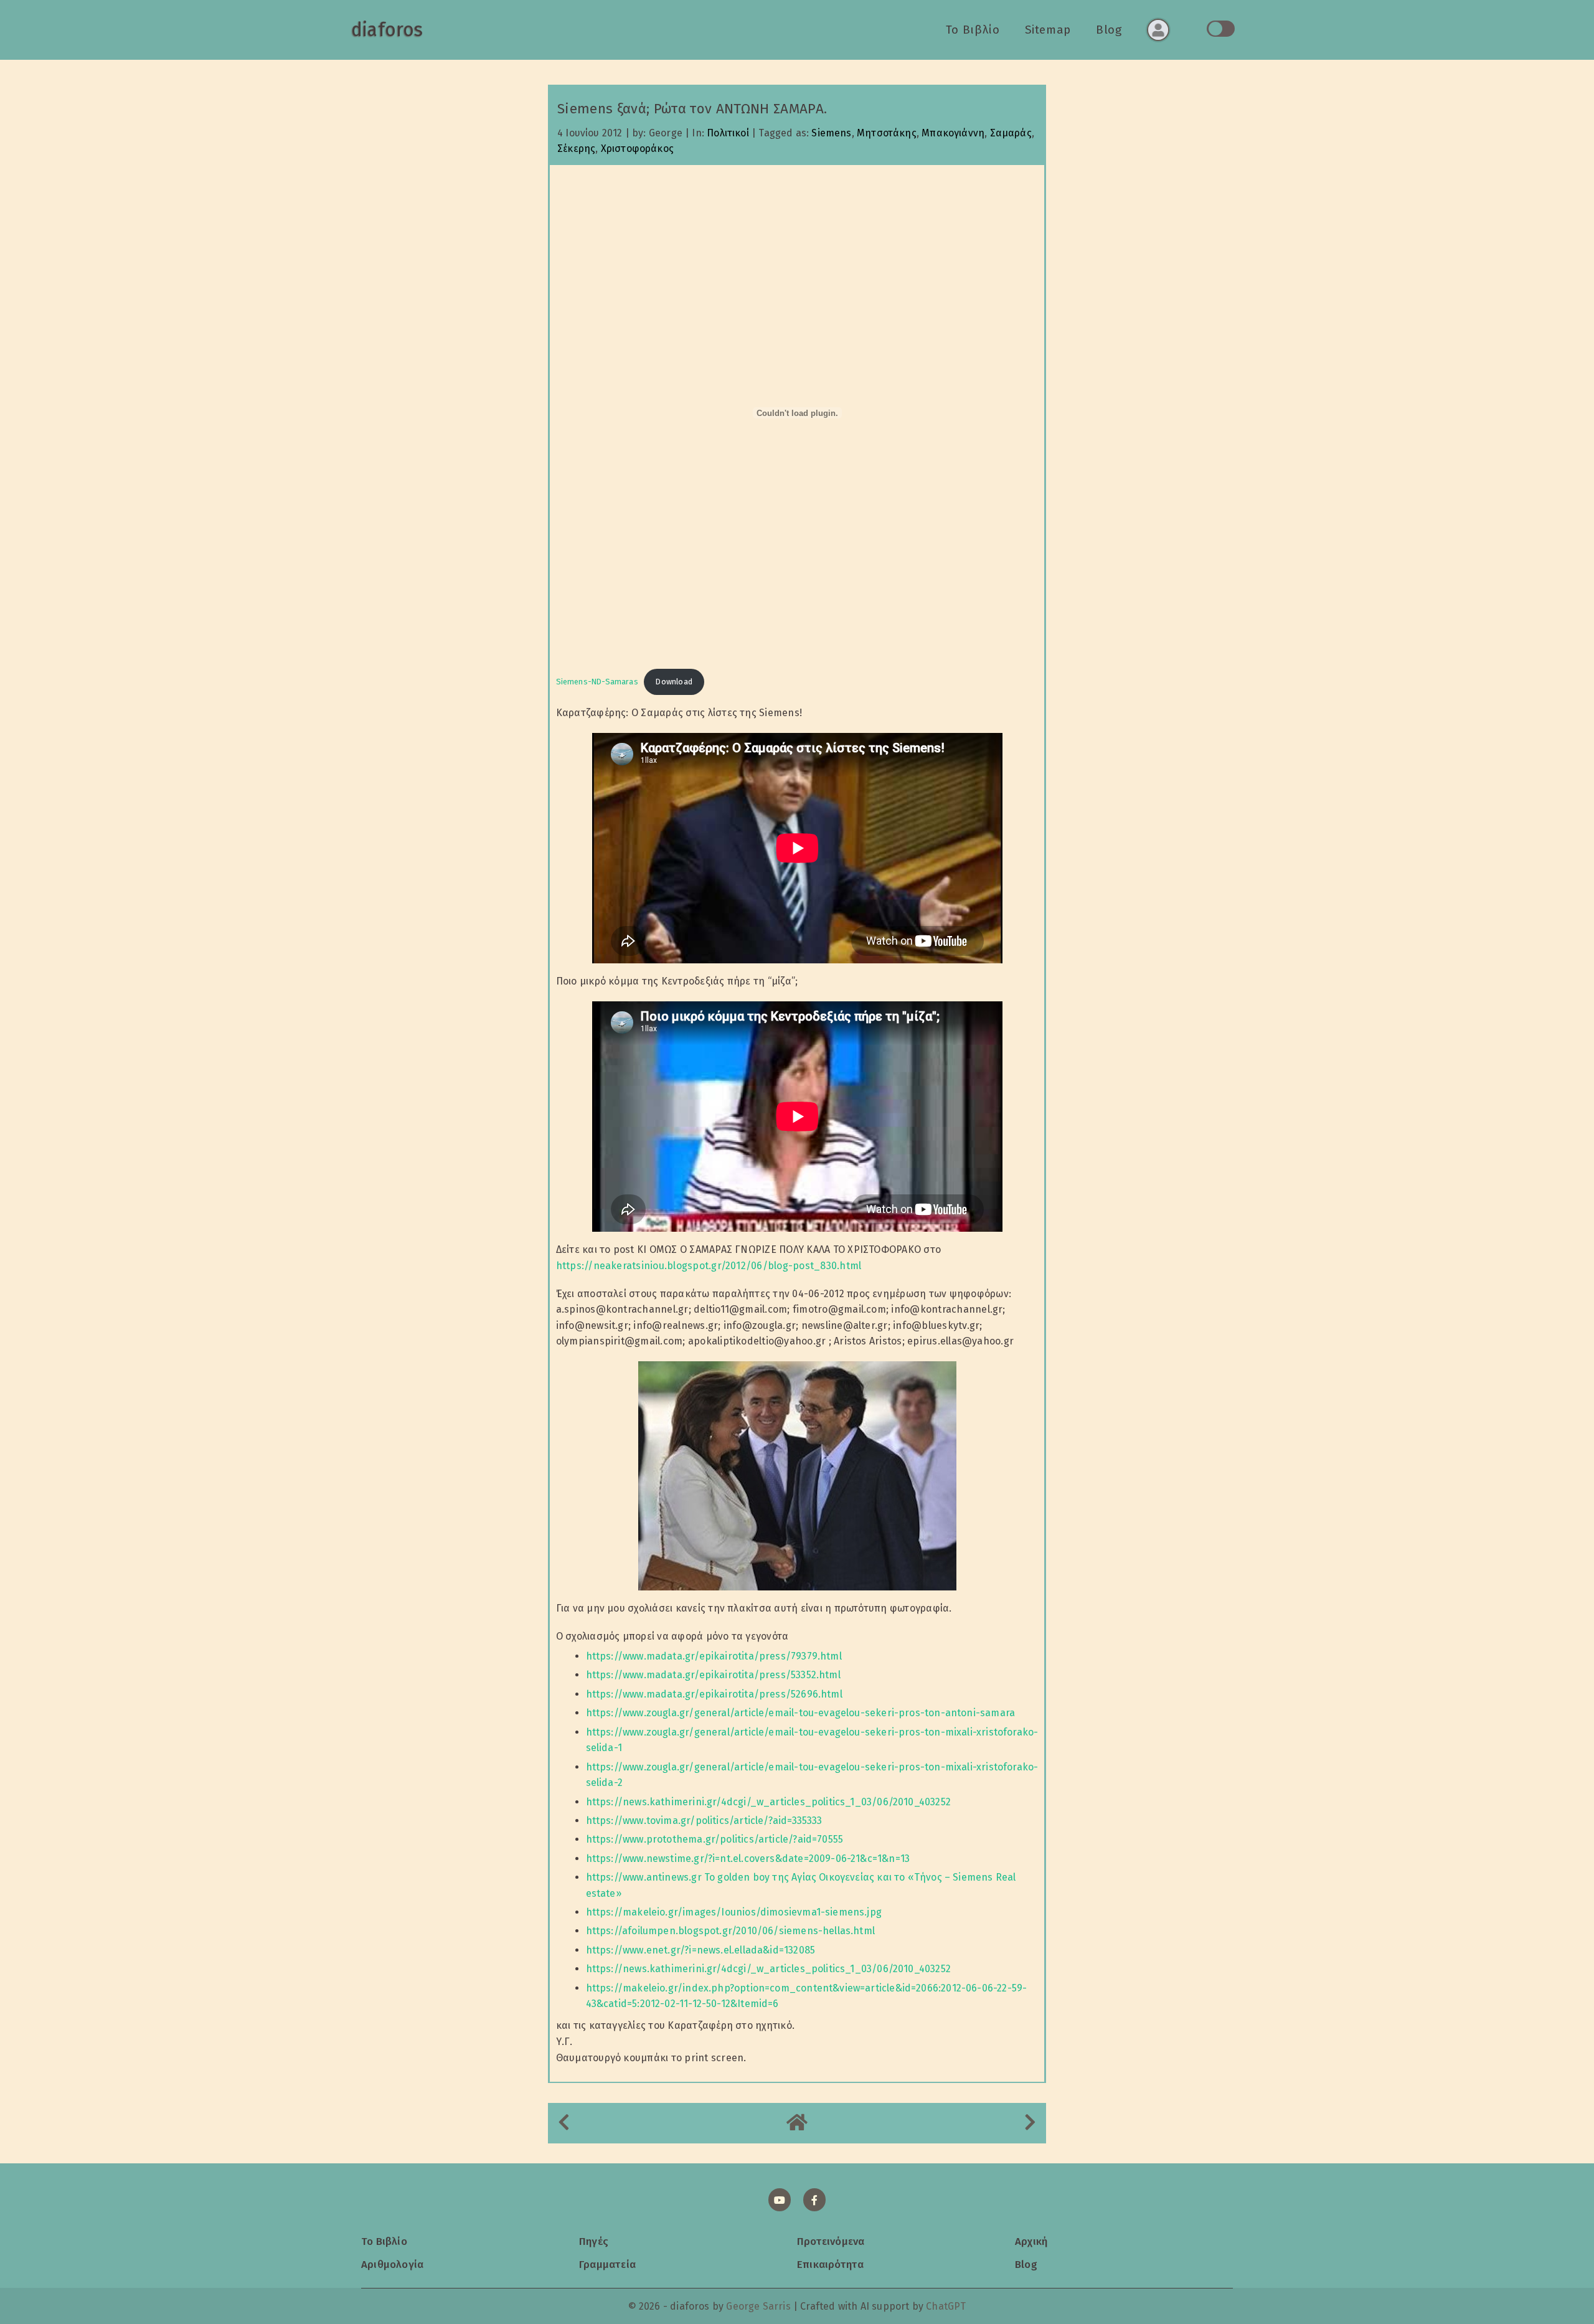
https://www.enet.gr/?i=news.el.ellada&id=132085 (700, 1950)
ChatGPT (946, 2306)
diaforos (387, 30)
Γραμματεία (607, 2264)
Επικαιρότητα (830, 2264)
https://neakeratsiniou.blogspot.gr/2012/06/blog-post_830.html (709, 1266)
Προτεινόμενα (831, 2241)
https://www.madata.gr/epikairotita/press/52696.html (714, 1694)
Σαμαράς (1011, 133)
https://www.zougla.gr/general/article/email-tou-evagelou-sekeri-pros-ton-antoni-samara (800, 1713)
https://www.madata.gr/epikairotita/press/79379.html (714, 1656)
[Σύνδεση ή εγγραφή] (1158, 30)
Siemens (831, 133)
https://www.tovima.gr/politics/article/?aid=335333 (704, 1821)
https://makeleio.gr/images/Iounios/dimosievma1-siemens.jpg (734, 1912)
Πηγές (594, 2241)
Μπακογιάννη (953, 133)
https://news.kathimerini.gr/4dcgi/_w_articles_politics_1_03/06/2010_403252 (768, 1802)
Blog (1109, 30)
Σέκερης (576, 149)
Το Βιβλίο (973, 30)
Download (674, 682)
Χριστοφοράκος (637, 149)
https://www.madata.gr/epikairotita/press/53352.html (713, 1675)
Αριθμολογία (392, 2264)
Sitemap (1048, 30)
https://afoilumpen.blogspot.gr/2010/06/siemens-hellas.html (730, 1931)
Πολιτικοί (728, 133)
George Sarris (758, 2306)
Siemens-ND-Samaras (597, 682)
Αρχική (1031, 2241)
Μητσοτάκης (887, 133)
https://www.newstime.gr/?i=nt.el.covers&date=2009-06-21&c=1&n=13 (748, 1859)
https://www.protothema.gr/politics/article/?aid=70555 (715, 1839)
